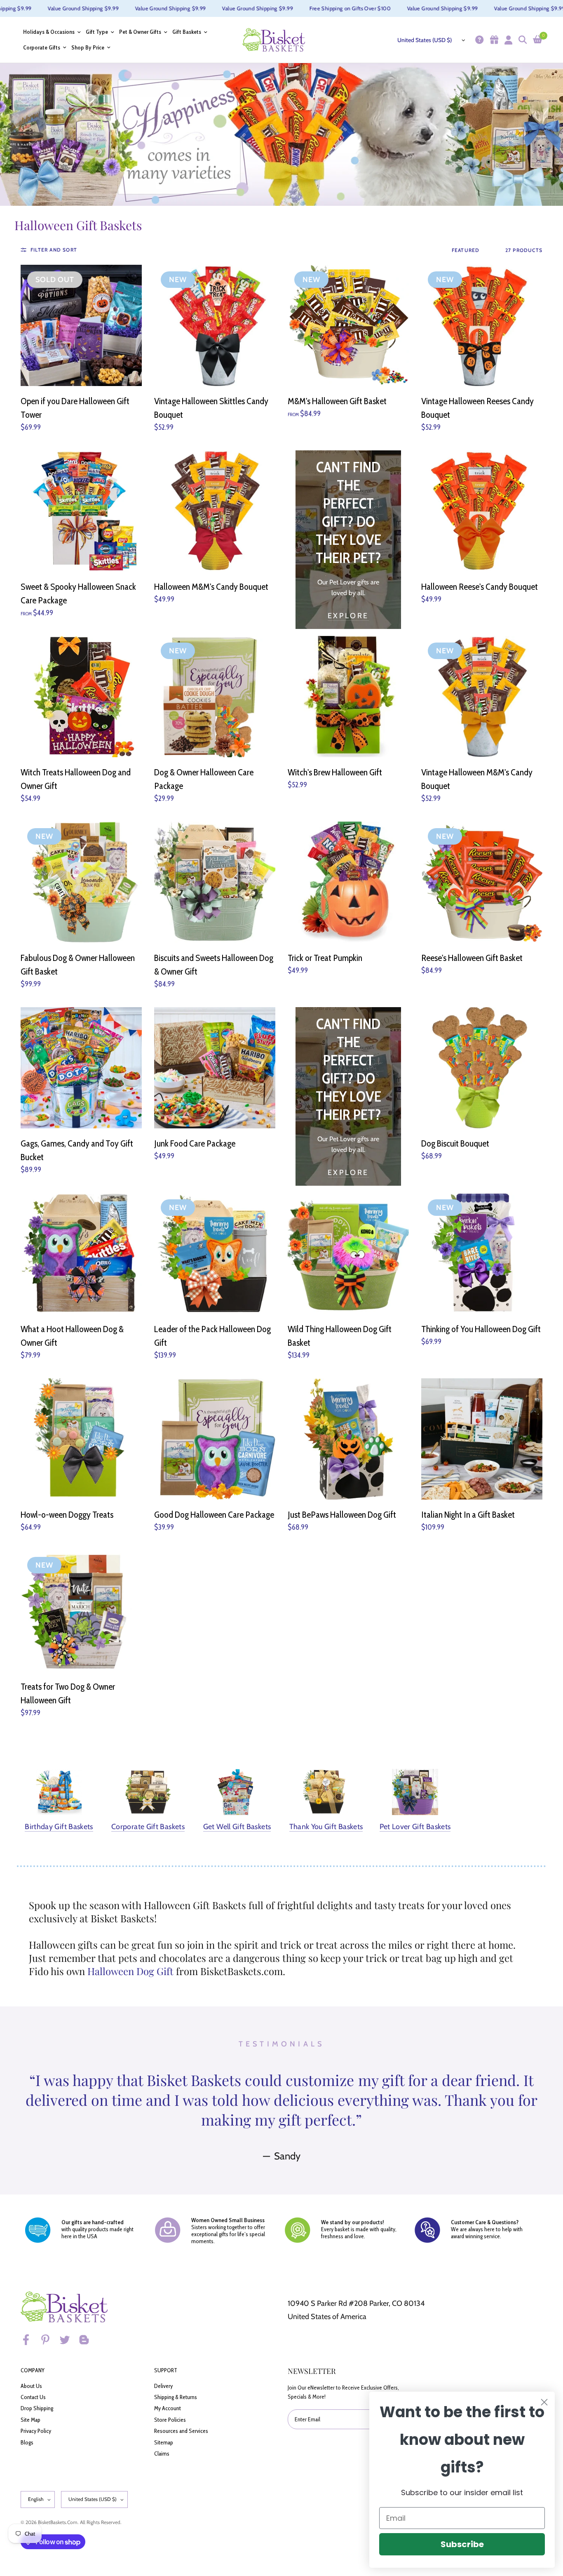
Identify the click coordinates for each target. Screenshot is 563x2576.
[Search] (522, 40)
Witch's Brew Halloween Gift (335, 772)
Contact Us (33, 2397)
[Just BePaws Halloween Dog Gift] (348, 1439)
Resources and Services (181, 2431)
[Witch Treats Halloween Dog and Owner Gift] (81, 697)
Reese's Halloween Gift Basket (472, 958)
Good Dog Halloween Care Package (214, 1515)
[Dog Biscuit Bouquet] (482, 1068)
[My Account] (507, 40)
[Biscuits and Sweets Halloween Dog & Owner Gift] (215, 882)
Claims (162, 2454)
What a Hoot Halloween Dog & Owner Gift (72, 1336)
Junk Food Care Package (195, 1143)
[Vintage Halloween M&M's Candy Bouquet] (482, 697)
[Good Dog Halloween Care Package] (215, 1439)
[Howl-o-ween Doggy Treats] (81, 1439)
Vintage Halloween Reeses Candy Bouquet (477, 408)
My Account (168, 2408)
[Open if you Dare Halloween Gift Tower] (81, 325)
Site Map (30, 2420)
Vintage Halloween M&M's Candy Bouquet (477, 779)
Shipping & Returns (176, 2397)
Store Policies (170, 2420)
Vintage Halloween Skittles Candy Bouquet (211, 408)
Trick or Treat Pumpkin (325, 958)
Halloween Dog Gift (130, 1971)
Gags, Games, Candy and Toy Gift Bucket (77, 1150)
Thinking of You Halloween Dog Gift (481, 1329)
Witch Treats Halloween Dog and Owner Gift (76, 779)
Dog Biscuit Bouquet (455, 1143)
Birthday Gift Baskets (59, 1827)
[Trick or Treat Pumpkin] (348, 882)
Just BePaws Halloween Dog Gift (342, 1515)
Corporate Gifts (42, 48)
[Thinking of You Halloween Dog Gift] (482, 1253)
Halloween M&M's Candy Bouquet (211, 587)
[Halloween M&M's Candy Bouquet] (215, 511)
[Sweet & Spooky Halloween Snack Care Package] (81, 511)
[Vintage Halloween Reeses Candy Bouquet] (482, 325)
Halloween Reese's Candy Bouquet (480, 587)
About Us (31, 2386)
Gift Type (97, 32)
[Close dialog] (544, 2402)
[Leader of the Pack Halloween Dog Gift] (215, 1253)
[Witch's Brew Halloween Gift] (348, 697)
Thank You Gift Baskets (326, 1827)
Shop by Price (88, 48)
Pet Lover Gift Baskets (415, 1827)
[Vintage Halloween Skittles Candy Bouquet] (215, 325)
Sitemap (164, 2442)
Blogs (27, 2442)
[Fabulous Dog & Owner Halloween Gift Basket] (81, 882)
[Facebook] (30, 2340)
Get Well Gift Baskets (237, 1827)
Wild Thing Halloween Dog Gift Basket (340, 1336)
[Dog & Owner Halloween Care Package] (215, 697)
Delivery (163, 2386)
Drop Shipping (37, 2408)
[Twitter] (68, 2340)
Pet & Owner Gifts (140, 32)
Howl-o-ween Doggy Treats (67, 1515)
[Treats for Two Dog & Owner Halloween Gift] (81, 1611)
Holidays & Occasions (49, 32)
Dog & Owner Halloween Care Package (204, 779)
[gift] (493, 40)
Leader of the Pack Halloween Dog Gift (212, 1336)
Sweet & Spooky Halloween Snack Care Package (78, 593)
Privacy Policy (36, 2431)
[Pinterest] (49, 2340)
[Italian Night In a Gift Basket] (482, 1439)
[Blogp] (88, 2340)
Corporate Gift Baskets (148, 1827)
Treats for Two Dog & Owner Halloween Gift (68, 1693)
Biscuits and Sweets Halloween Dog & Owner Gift (214, 965)
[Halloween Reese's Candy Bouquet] (482, 511)
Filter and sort (54, 250)
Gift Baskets (187, 32)
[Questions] (478, 40)
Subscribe (462, 2544)
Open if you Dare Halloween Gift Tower (75, 408)
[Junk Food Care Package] (215, 1068)
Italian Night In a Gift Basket (468, 1515)
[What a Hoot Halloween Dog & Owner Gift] (81, 1253)
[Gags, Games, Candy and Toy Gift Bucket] (81, 1068)
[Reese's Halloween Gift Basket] (482, 882)
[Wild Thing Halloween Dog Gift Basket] (348, 1253)
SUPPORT (166, 2370)
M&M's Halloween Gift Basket (337, 401)
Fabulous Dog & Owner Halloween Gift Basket (78, 965)
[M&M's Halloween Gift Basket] (348, 325)
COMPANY (33, 2370)
